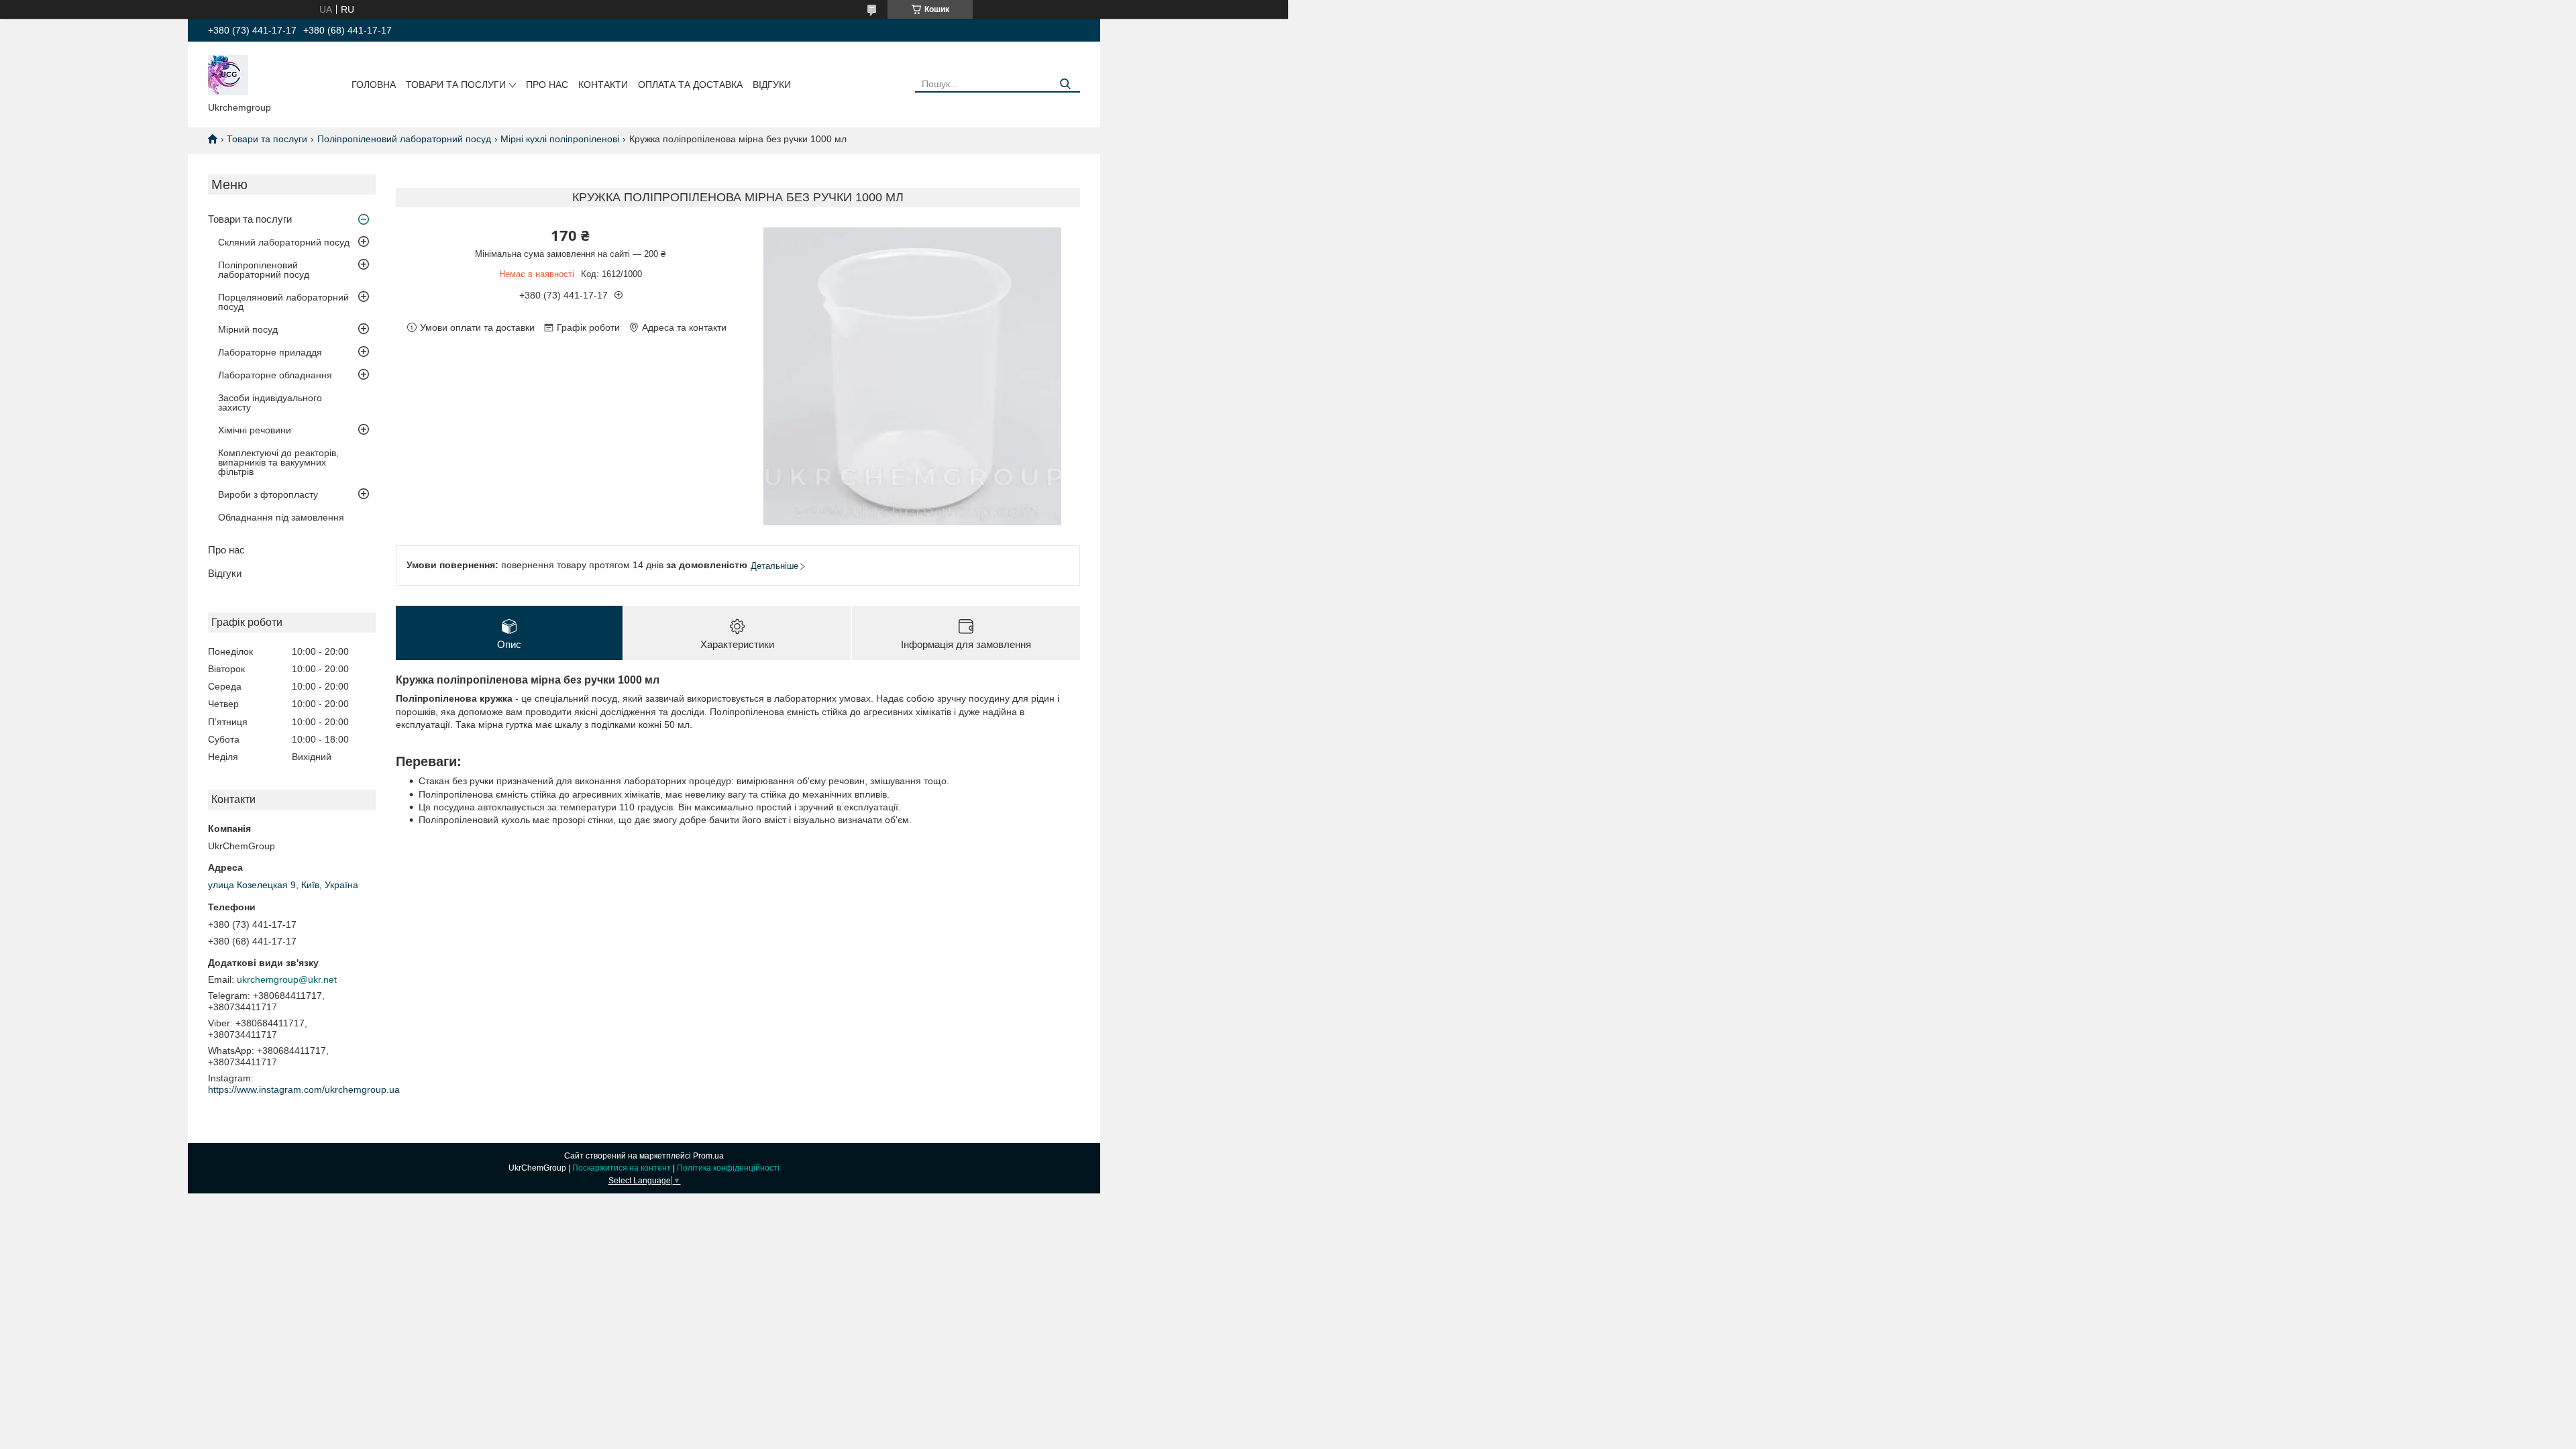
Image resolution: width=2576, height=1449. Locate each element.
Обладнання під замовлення (281, 517)
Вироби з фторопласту (268, 494)
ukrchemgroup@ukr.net (287, 979)
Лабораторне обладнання (275, 375)
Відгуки (772, 85)
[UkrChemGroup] (228, 74)
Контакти (603, 85)
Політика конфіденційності (728, 1168)
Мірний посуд (248, 329)
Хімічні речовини (255, 430)
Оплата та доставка (690, 85)
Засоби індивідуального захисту (270, 402)
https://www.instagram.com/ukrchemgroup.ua (304, 1089)
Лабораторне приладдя (270, 352)
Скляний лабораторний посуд (284, 242)
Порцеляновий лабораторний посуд (283, 302)
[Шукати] (1065, 84)
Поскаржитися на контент (622, 1168)
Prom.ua (708, 1156)
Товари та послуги (456, 85)
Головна (374, 85)
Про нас (547, 85)
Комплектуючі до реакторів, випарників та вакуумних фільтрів (278, 462)
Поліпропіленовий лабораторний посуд (404, 139)
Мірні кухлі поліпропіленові (560, 139)
